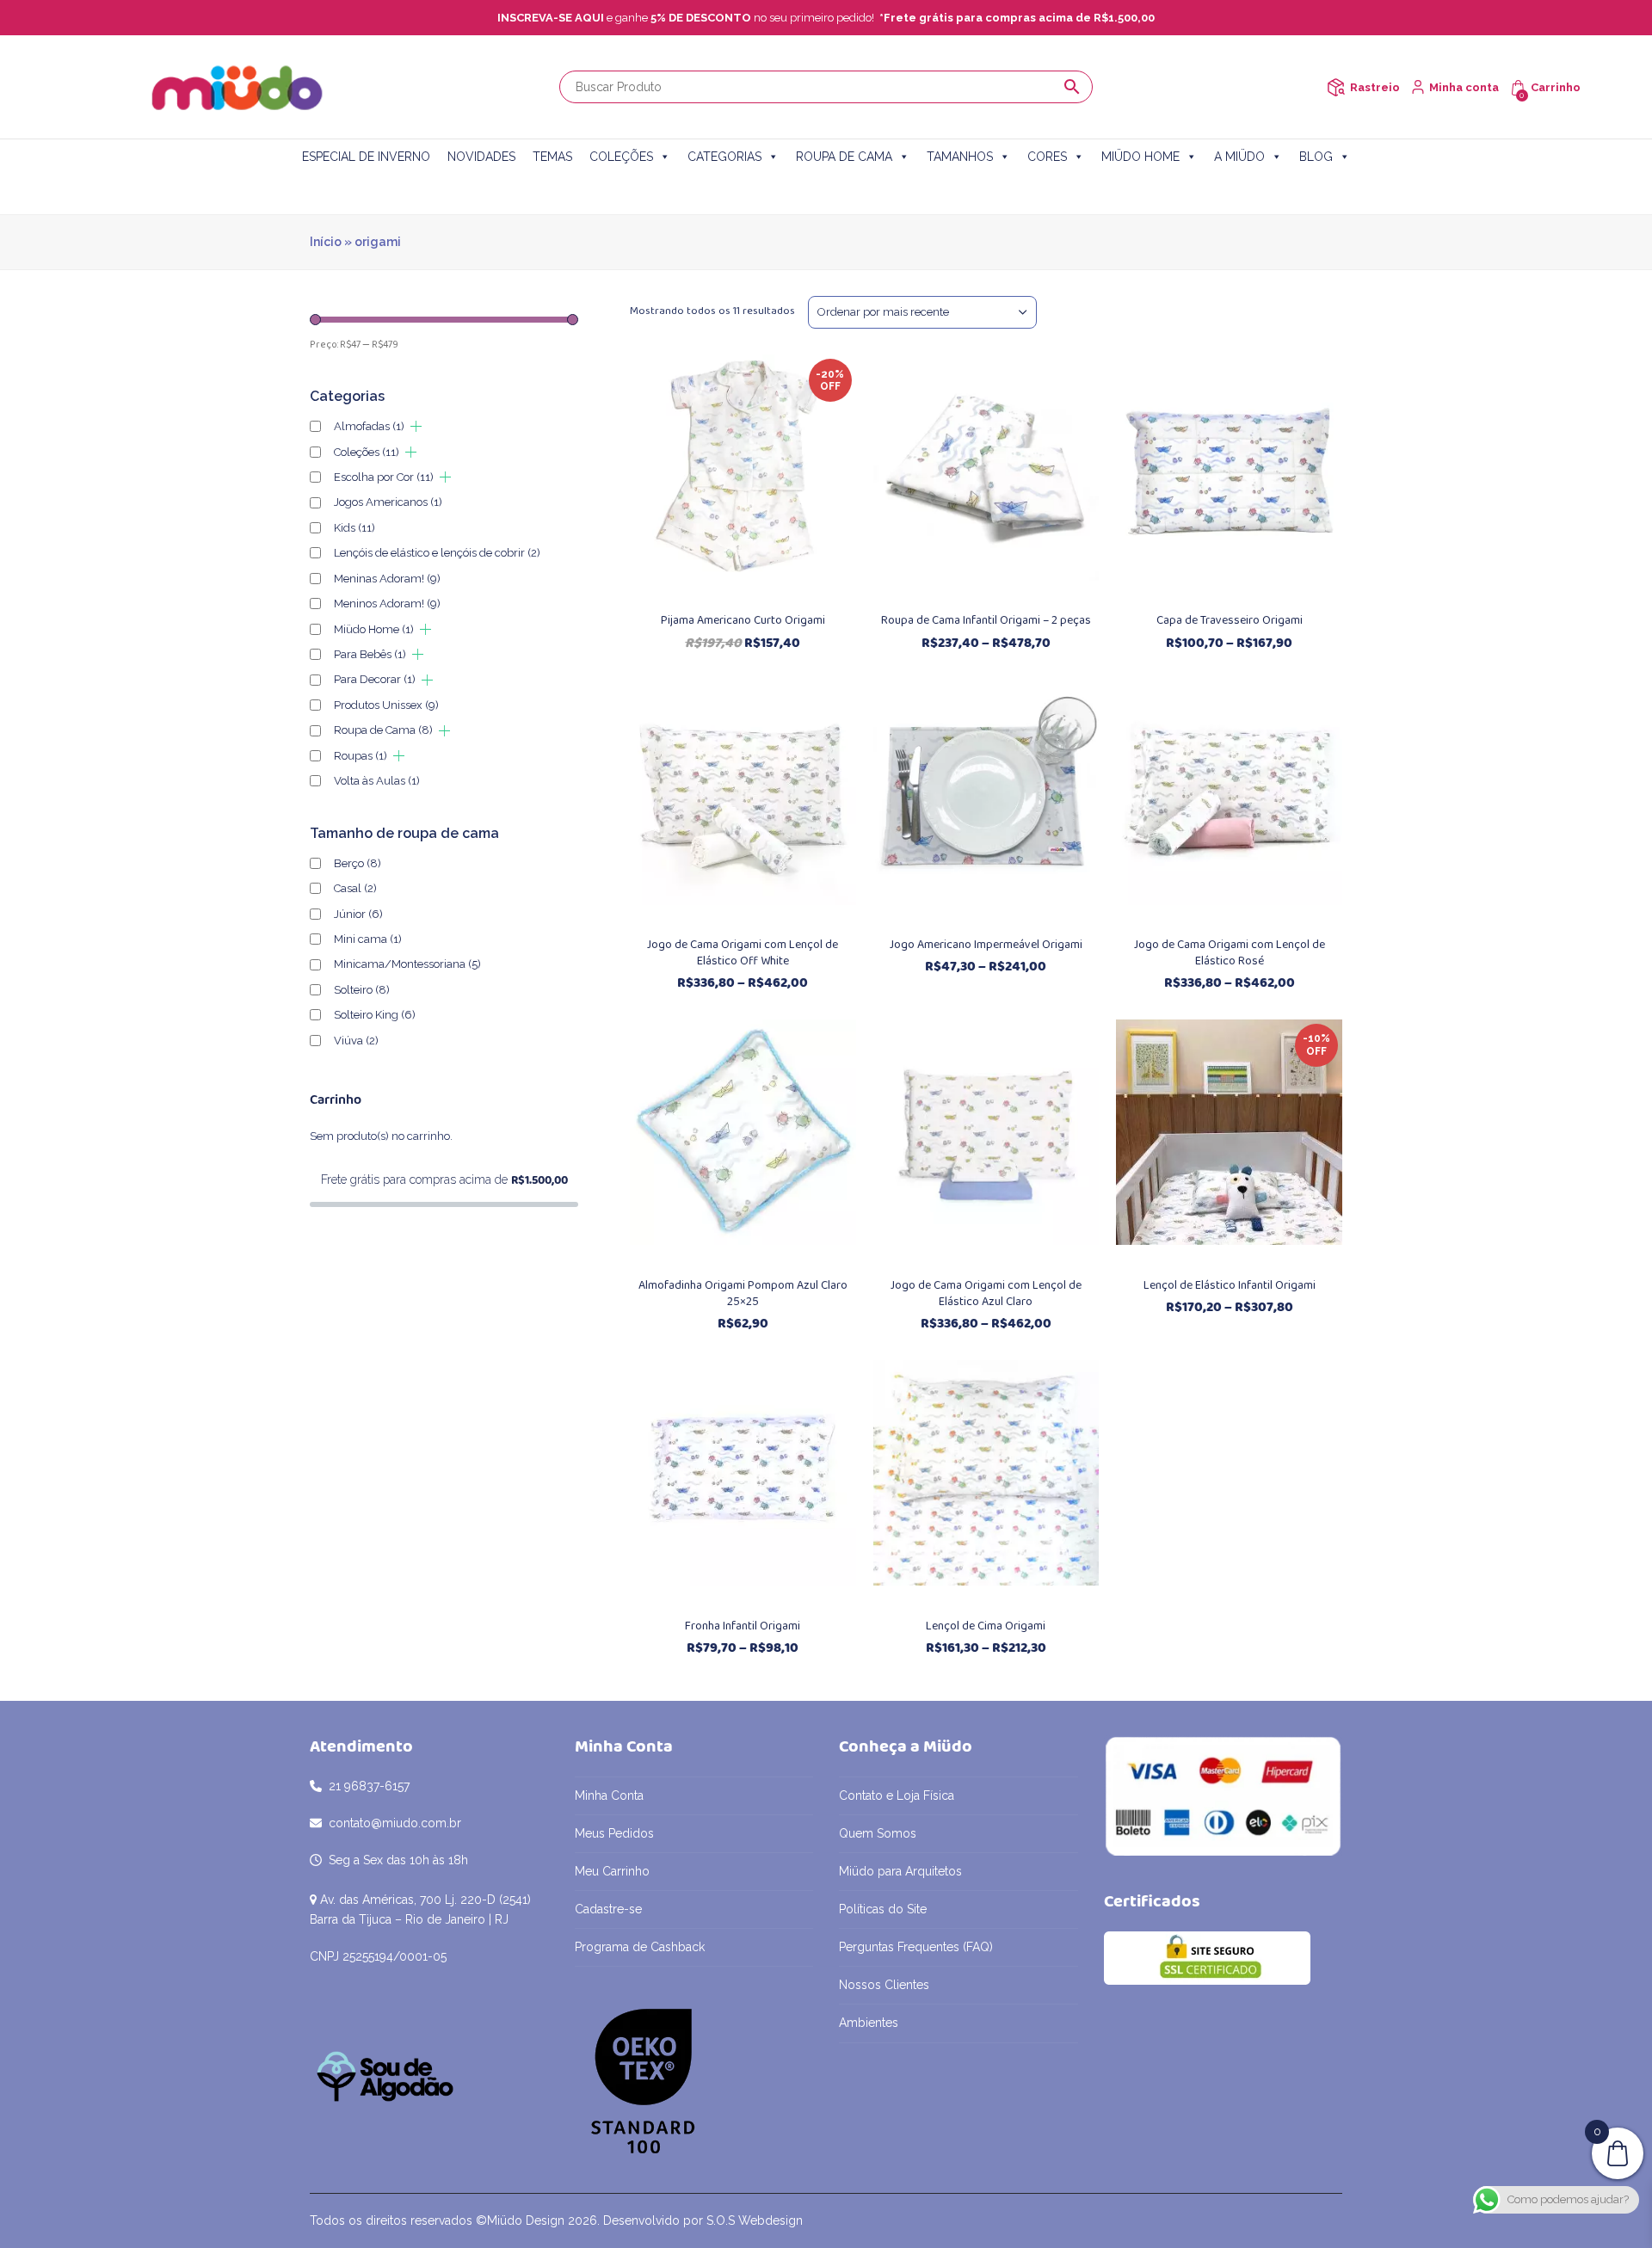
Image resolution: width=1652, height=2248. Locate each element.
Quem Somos (878, 1833)
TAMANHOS (960, 157)
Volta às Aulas (377, 781)
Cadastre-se (608, 1909)
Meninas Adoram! (387, 579)
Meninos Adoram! (387, 604)
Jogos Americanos (388, 502)
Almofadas (369, 426)
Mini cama (368, 939)
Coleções (367, 452)
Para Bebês (370, 654)
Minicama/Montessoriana (407, 964)
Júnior (358, 914)
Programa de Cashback (640, 1947)
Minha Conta (609, 1795)
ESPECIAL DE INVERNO (366, 157)
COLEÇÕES (621, 157)
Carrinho (1556, 87)
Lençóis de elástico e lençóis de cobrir (437, 553)
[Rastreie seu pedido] (1336, 87)
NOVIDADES (481, 157)
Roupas (361, 756)
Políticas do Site (883, 1909)
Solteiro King (375, 1015)
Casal (355, 888)
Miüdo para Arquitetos (900, 1871)
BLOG (1316, 157)
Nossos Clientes (884, 1985)
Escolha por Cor (384, 477)
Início (326, 242)
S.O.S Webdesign (755, 2220)
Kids (354, 528)
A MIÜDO (1239, 157)
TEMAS (552, 157)
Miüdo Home (374, 629)
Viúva (356, 1041)
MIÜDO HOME (1140, 157)
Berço (358, 863)
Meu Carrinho (612, 1871)
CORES (1047, 157)
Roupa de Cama (383, 730)
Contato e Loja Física (897, 1795)
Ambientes (869, 2023)
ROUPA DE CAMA (844, 157)
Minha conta (1464, 87)
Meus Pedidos (614, 1833)
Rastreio (1375, 87)
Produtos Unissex (386, 705)
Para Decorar (375, 679)
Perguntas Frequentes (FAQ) (916, 1947)
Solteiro (362, 990)
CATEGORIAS (724, 157)
